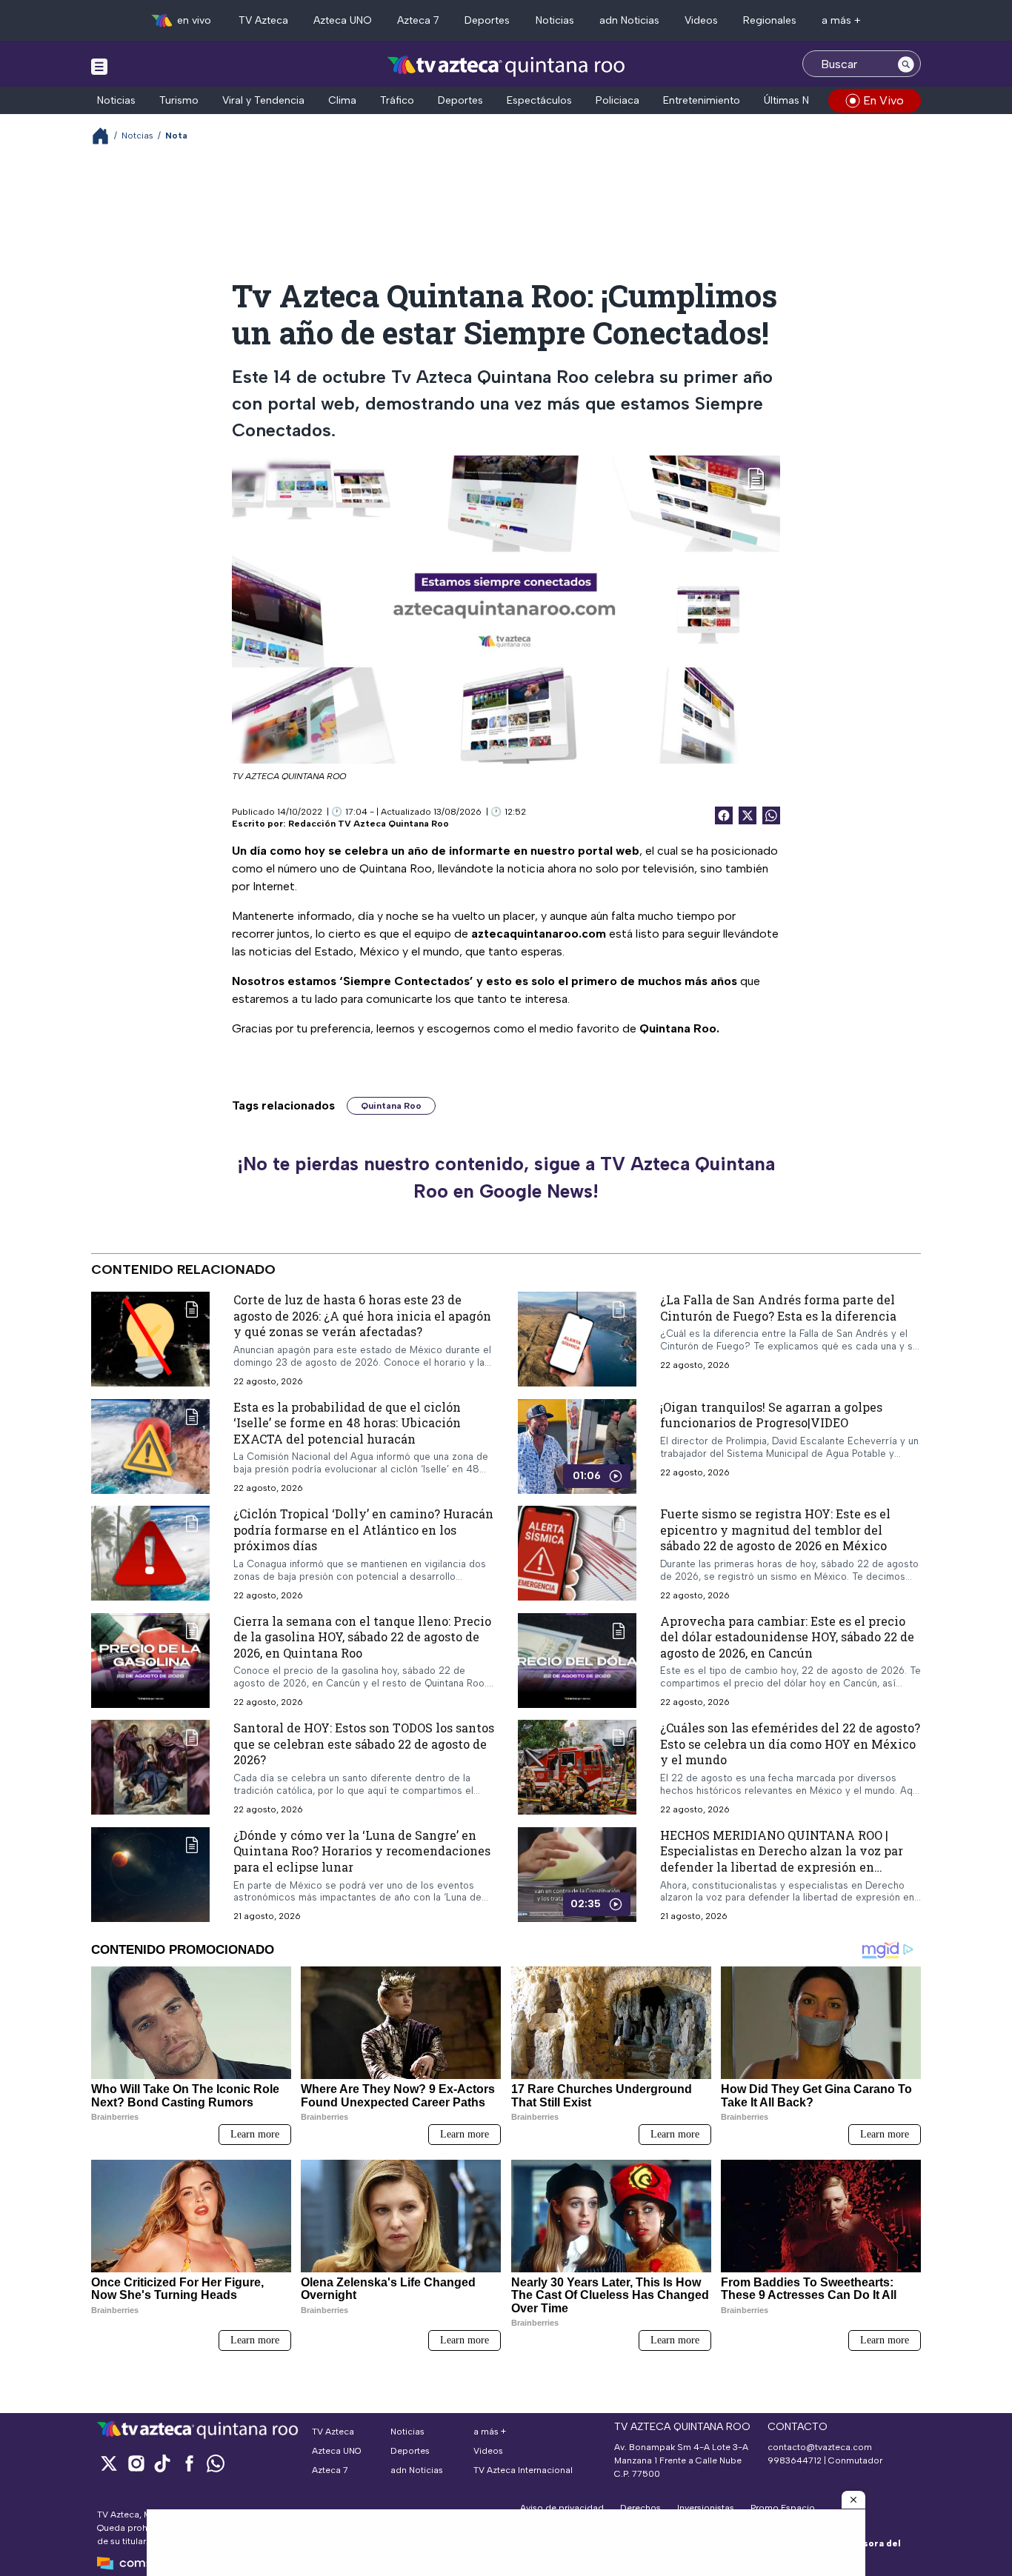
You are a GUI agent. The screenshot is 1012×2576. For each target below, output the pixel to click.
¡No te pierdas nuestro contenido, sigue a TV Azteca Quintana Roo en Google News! (506, 1178)
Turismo (179, 100)
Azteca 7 (418, 20)
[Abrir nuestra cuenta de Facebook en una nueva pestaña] (189, 2463)
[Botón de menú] (99, 66)
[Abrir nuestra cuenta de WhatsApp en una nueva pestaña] (216, 2463)
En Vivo (883, 100)
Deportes (487, 20)
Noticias (555, 20)
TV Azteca (263, 20)
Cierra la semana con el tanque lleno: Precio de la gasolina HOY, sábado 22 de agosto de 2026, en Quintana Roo (362, 1637)
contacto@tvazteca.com (820, 2447)
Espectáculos (539, 100)
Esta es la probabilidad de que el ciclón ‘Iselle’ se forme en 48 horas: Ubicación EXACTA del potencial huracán (347, 1422)
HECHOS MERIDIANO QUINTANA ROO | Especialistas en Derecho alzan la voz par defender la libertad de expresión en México (782, 1859)
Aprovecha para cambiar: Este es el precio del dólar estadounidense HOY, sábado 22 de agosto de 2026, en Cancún (787, 1637)
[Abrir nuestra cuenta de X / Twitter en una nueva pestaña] (109, 2463)
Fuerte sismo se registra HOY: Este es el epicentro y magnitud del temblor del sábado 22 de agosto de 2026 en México (775, 1529)
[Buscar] (906, 64)
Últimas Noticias (802, 100)
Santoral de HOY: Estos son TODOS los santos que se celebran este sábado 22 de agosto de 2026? (364, 1744)
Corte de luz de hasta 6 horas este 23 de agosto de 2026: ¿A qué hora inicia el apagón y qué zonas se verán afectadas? (362, 1315)
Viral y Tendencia (263, 100)
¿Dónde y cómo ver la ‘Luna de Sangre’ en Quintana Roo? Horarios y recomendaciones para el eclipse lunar (362, 1851)
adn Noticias (629, 20)
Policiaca (617, 100)
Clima (342, 100)
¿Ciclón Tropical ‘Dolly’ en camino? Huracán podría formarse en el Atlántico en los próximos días (363, 1529)
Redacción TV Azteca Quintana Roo (369, 824)
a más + (841, 20)
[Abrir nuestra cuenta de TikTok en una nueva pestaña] (162, 2463)
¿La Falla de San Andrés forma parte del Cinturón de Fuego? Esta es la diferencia (778, 1308)
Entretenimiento (702, 100)
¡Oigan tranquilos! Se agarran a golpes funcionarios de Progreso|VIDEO (771, 1414)
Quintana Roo (391, 1106)
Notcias (137, 136)
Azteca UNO (343, 20)
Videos (701, 20)
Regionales (770, 20)
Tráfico (397, 100)
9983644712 (795, 2460)
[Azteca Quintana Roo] (506, 66)
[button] (853, 2500)
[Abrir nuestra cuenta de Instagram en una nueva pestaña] (136, 2463)
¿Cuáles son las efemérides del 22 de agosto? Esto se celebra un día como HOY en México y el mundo (790, 1744)
